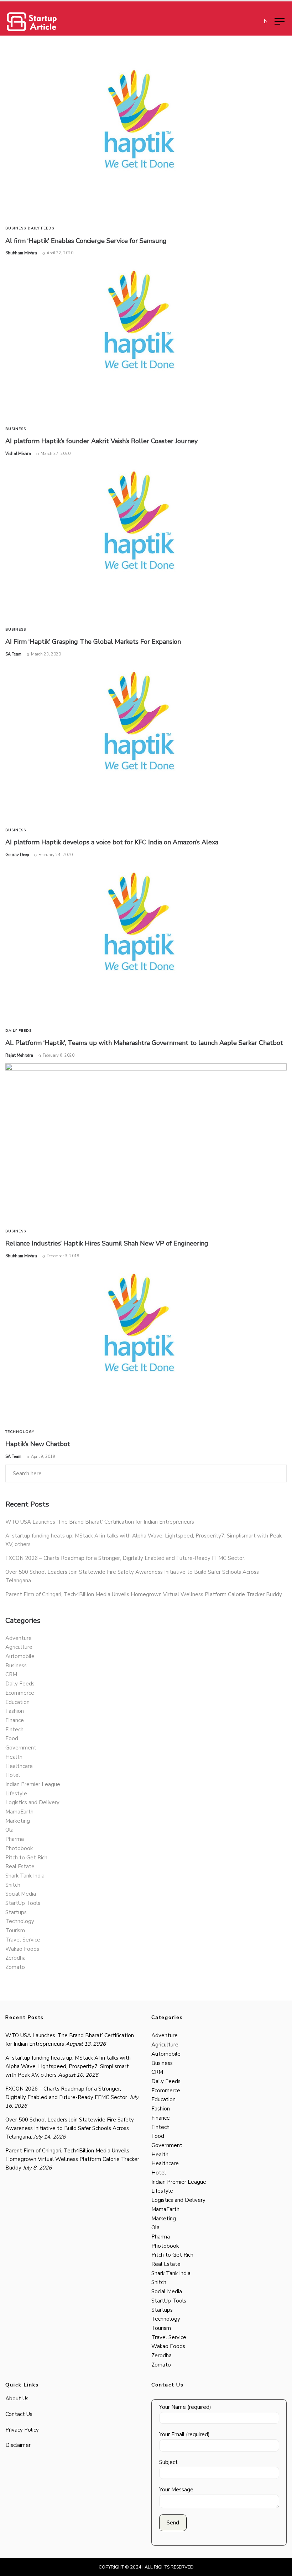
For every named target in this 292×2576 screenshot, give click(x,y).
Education (17, 1702)
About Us (17, 2399)
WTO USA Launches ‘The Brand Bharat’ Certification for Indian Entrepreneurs (100, 1522)
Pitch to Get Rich (26, 1858)
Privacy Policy (22, 2430)
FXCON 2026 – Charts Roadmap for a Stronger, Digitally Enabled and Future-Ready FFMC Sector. (125, 1558)
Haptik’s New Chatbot (38, 1444)
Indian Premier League (33, 1784)
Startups (16, 1912)
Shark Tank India (25, 1876)
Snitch (13, 1885)
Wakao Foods (22, 1949)
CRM (11, 1674)
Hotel (13, 1775)
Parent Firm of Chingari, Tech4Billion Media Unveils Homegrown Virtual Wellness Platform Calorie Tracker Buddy (144, 1594)
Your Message (176, 2490)
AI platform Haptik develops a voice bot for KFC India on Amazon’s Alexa (112, 842)
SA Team (13, 654)
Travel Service (23, 1940)
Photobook (19, 1848)
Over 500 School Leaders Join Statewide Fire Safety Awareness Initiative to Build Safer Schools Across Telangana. (70, 2128)
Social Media (21, 1894)
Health (14, 1757)
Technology (20, 1432)
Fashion (15, 1711)
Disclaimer (18, 2445)
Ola (9, 1830)
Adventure (19, 1638)
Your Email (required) (184, 2434)
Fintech (14, 1730)
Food (12, 1738)
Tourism (15, 1930)
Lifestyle (16, 1794)
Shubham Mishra (21, 253)
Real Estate (20, 1866)
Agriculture (19, 1647)
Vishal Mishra (18, 454)
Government (21, 1748)
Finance (15, 1720)
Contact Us (19, 2414)
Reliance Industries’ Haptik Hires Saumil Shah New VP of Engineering (107, 1243)
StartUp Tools (23, 1903)
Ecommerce (20, 1693)
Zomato (15, 1967)
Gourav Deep (17, 855)
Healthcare (19, 1766)
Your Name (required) (185, 2407)
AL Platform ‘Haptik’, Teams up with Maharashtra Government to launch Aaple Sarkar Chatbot (144, 1043)
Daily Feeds (41, 228)
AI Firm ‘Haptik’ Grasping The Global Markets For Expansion (93, 642)
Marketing (18, 1821)
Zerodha (15, 1958)
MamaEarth (19, 1812)
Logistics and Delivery (32, 1802)
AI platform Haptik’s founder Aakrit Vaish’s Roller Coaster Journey (101, 441)
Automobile (20, 1656)
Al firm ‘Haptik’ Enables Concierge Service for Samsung (86, 241)
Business (16, 228)
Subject (168, 2462)
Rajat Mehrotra (19, 1055)
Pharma (15, 1839)
